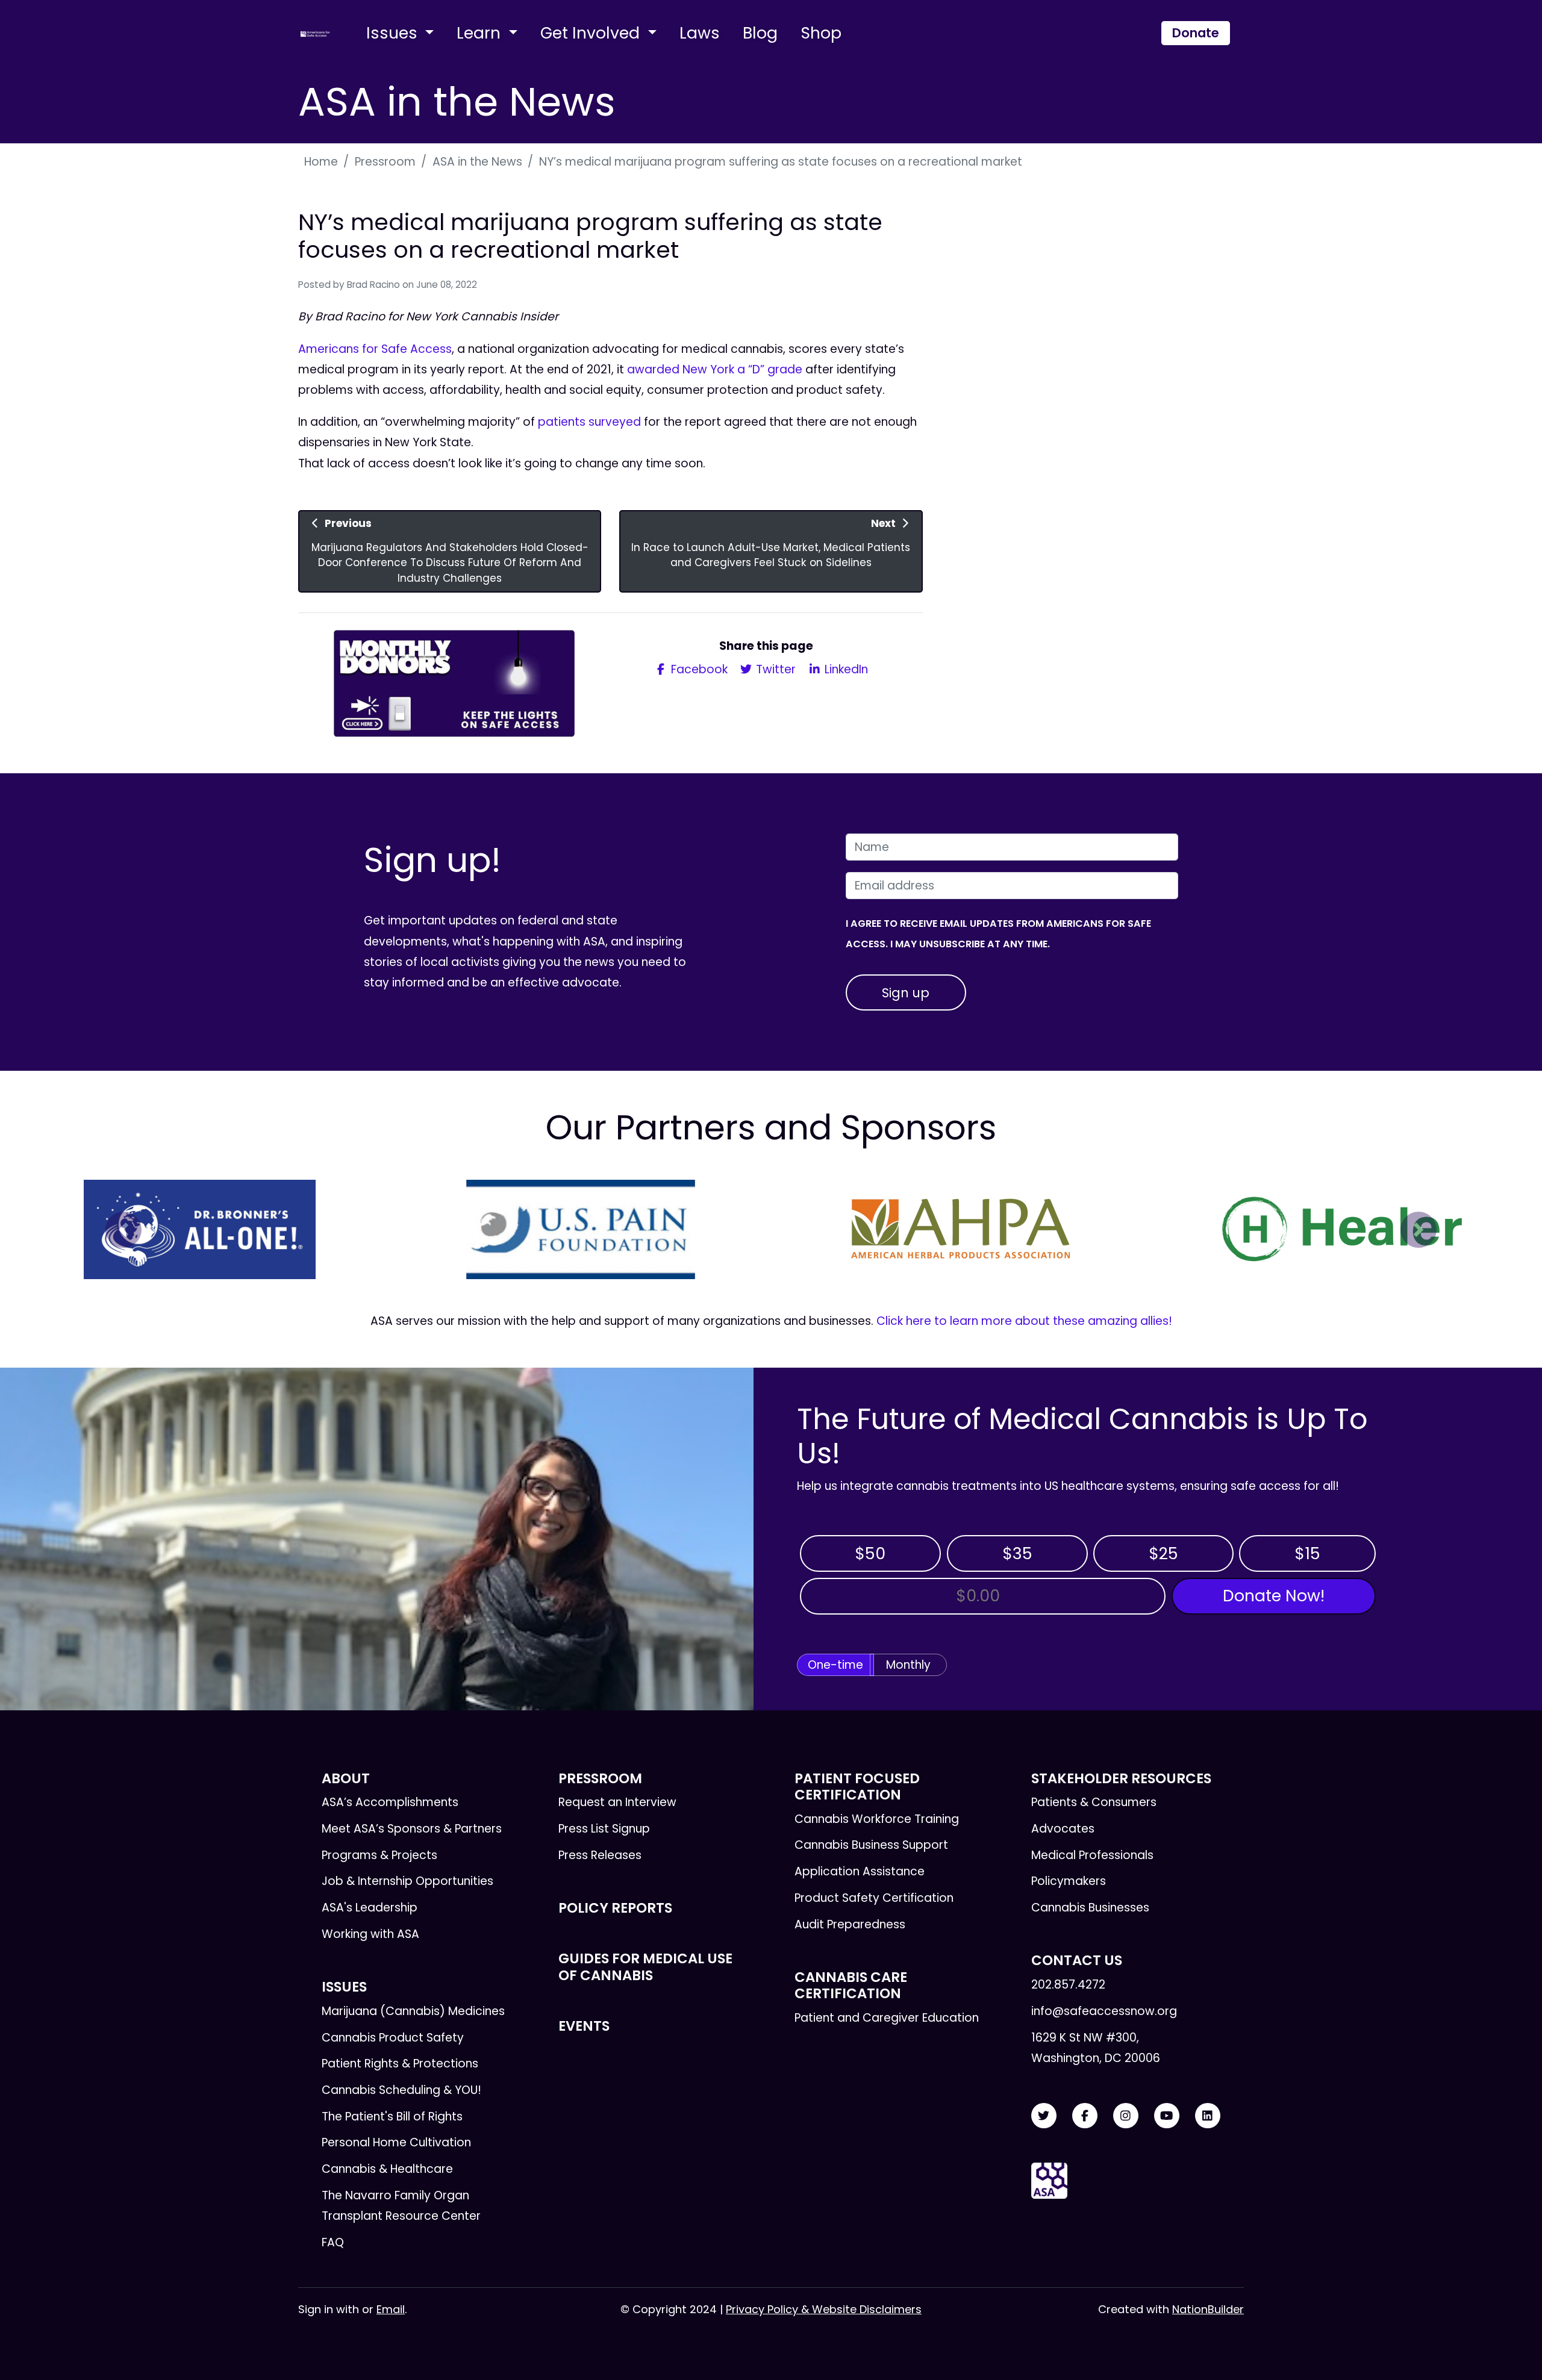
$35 (1017, 1553)
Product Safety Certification (874, 1898)
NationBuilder (1208, 2309)
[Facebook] (1085, 2116)
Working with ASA (370, 1934)
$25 (1163, 1553)
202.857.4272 (1068, 1985)
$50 (870, 1553)
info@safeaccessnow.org (1104, 2011)
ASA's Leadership (370, 1908)
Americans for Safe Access (375, 349)
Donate (1196, 33)
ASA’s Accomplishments (390, 1802)
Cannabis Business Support (871, 1845)
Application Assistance (860, 1871)
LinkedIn (845, 669)
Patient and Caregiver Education (887, 2018)
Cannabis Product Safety (393, 2038)
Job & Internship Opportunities (407, 1881)
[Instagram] (1126, 2116)
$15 (1307, 1553)
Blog (760, 33)
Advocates (1063, 1829)
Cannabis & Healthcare (387, 2169)
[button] (123, 1230)
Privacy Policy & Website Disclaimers (824, 2309)
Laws (700, 33)
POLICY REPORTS (615, 1908)
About (346, 1778)
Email (391, 2309)
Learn (481, 33)
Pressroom (385, 162)
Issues (394, 33)
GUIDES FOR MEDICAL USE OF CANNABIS (645, 1967)
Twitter (774, 669)
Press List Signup (604, 1829)
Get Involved (592, 33)
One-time (835, 1665)
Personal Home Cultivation (396, 2142)
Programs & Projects (379, 1855)
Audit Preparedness (850, 1924)
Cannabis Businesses (1090, 1908)
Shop (821, 33)
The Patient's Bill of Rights (392, 2117)
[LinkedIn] (1208, 2116)
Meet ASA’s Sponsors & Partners (412, 1829)
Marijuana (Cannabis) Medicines (413, 2011)
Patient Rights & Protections (400, 2064)
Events (584, 2026)
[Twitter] (1044, 2116)
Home (321, 162)
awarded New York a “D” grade (715, 369)
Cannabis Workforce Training (877, 1819)
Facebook (698, 669)
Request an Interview (617, 1802)
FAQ (333, 2242)
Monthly (908, 1665)
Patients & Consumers (1094, 1802)
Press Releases (600, 1855)
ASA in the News (477, 162)
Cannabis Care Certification (851, 1985)
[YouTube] (1167, 2116)
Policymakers (1069, 1881)
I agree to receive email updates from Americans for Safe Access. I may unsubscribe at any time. (998, 934)
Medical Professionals (1092, 1855)
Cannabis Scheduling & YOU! (401, 2090)
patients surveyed (589, 422)
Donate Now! (1274, 1596)
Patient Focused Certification (857, 1787)
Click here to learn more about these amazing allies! (1024, 1321)
